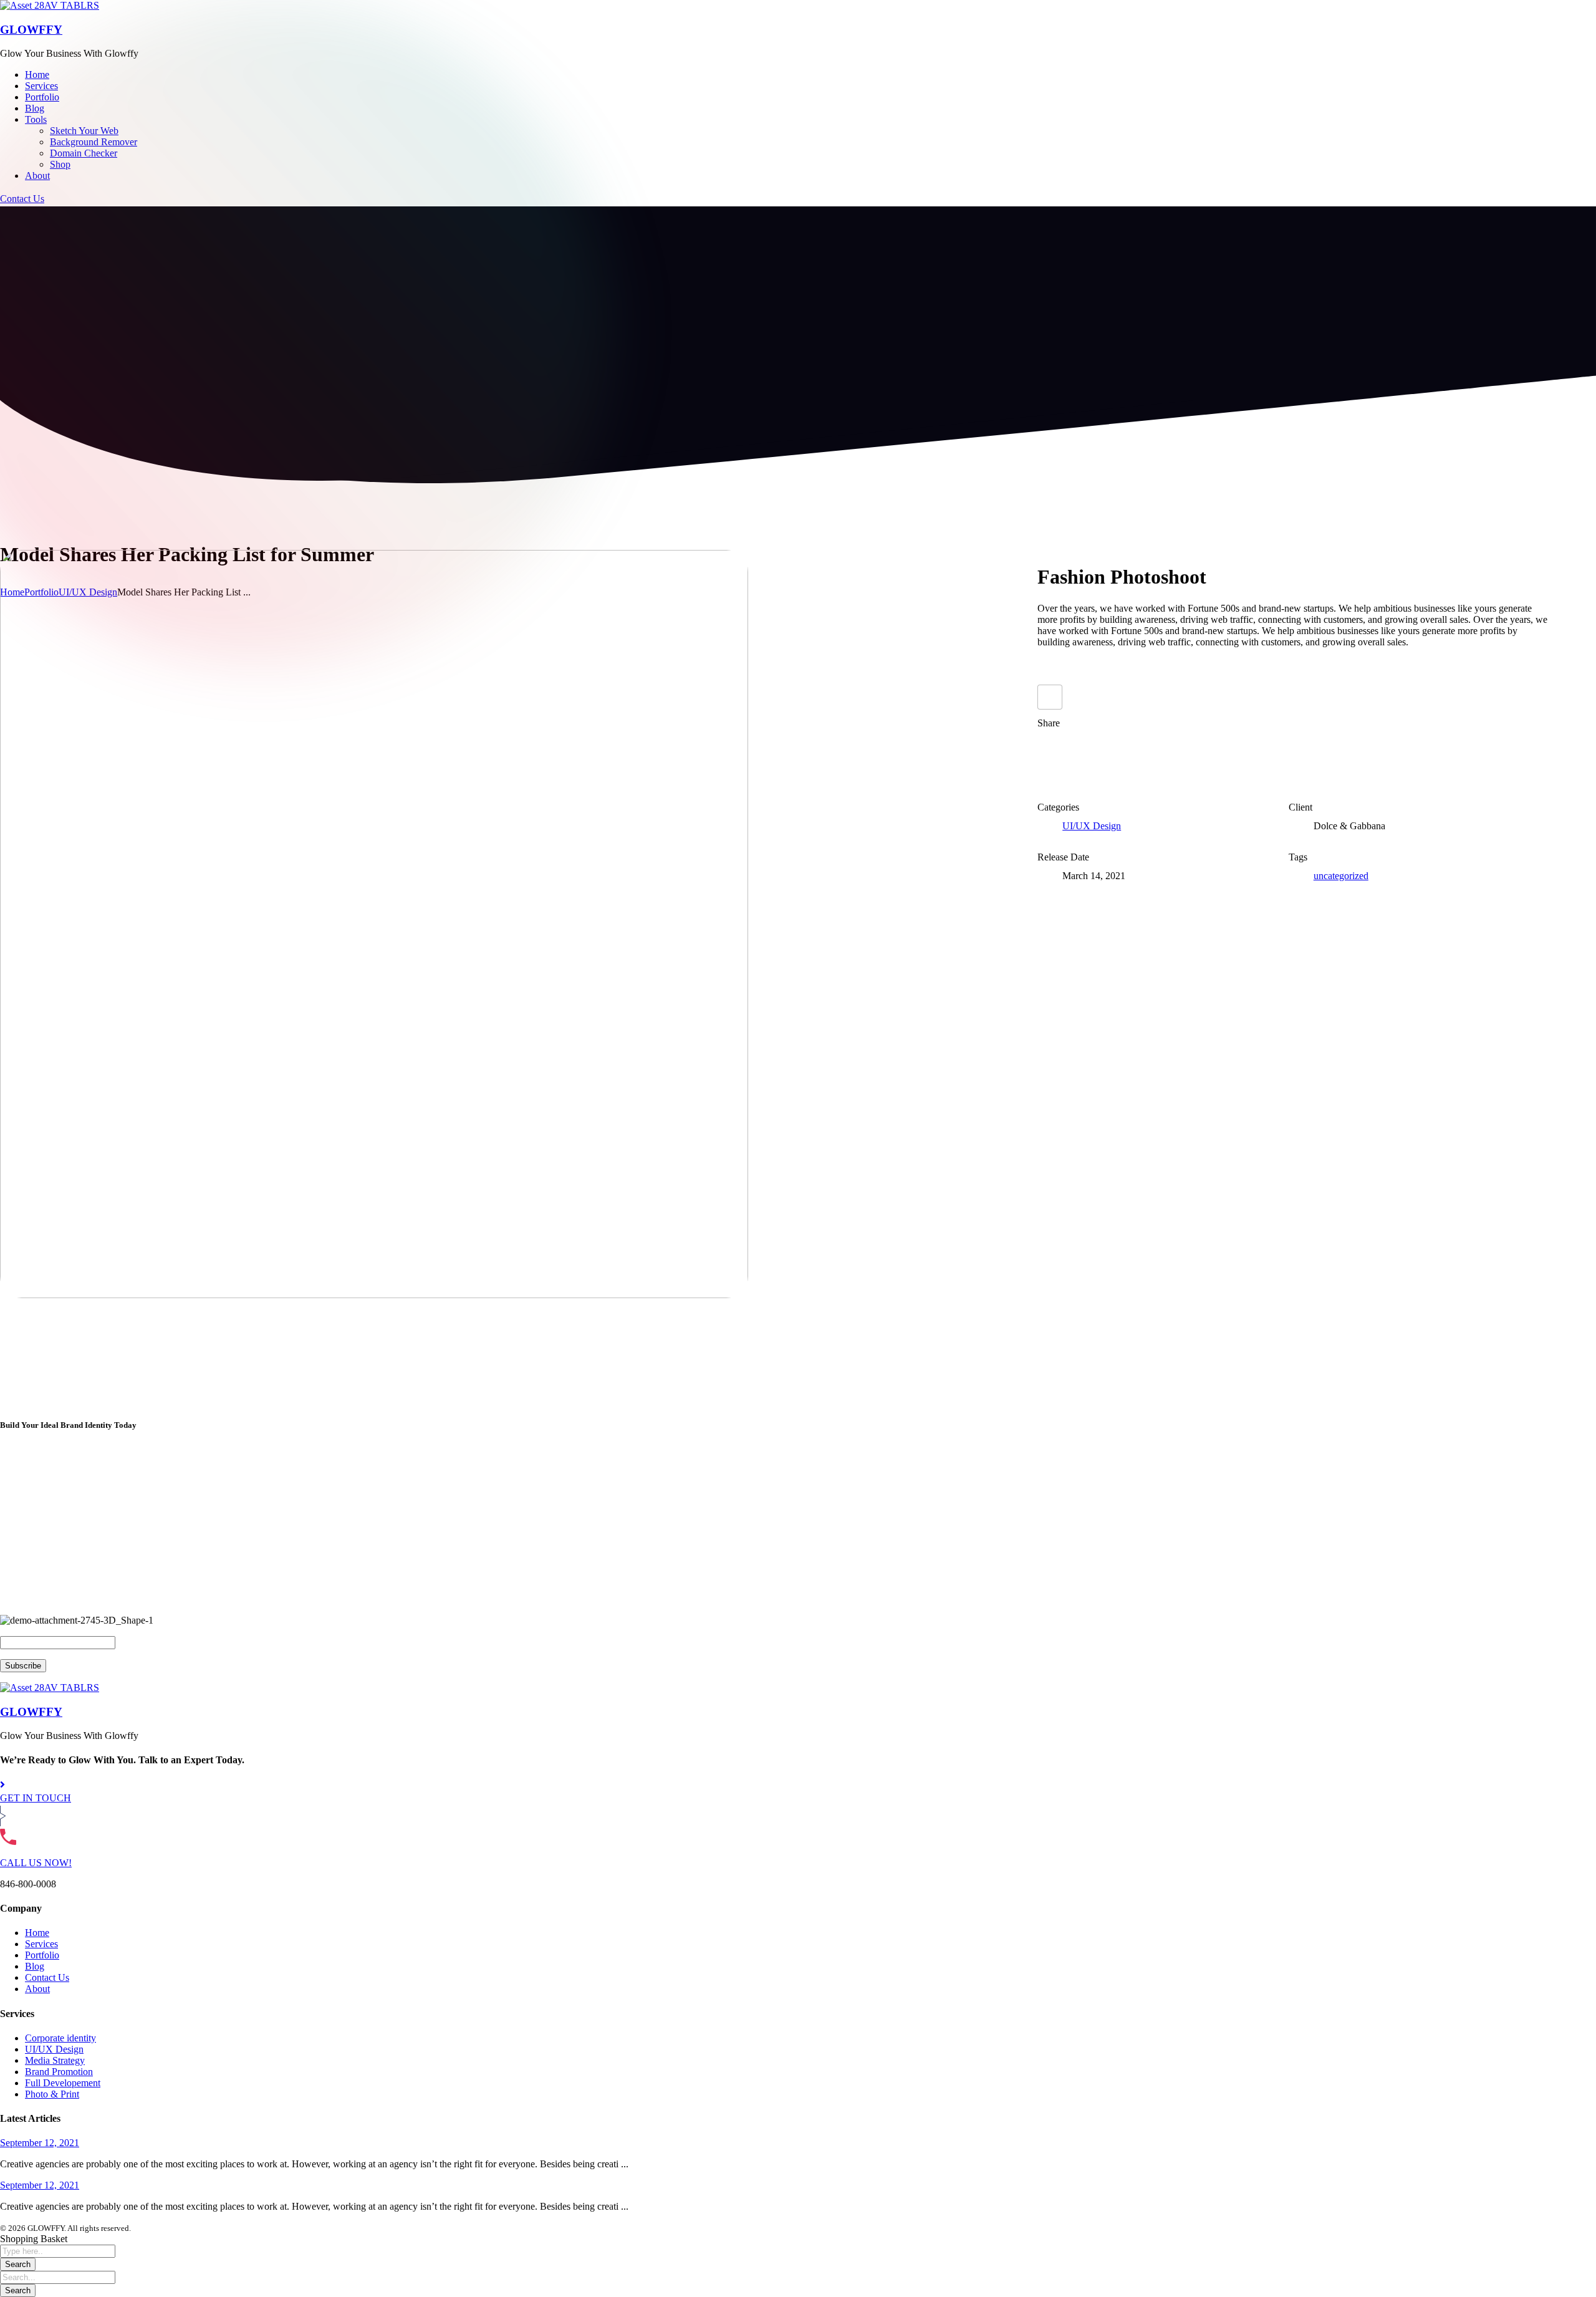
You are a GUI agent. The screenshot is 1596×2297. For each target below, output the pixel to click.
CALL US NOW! (36, 1863)
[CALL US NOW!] (8, 1842)
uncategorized (1341, 876)
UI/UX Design (1092, 826)
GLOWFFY (31, 30)
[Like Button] (1050, 697)
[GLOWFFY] (50, 5)
